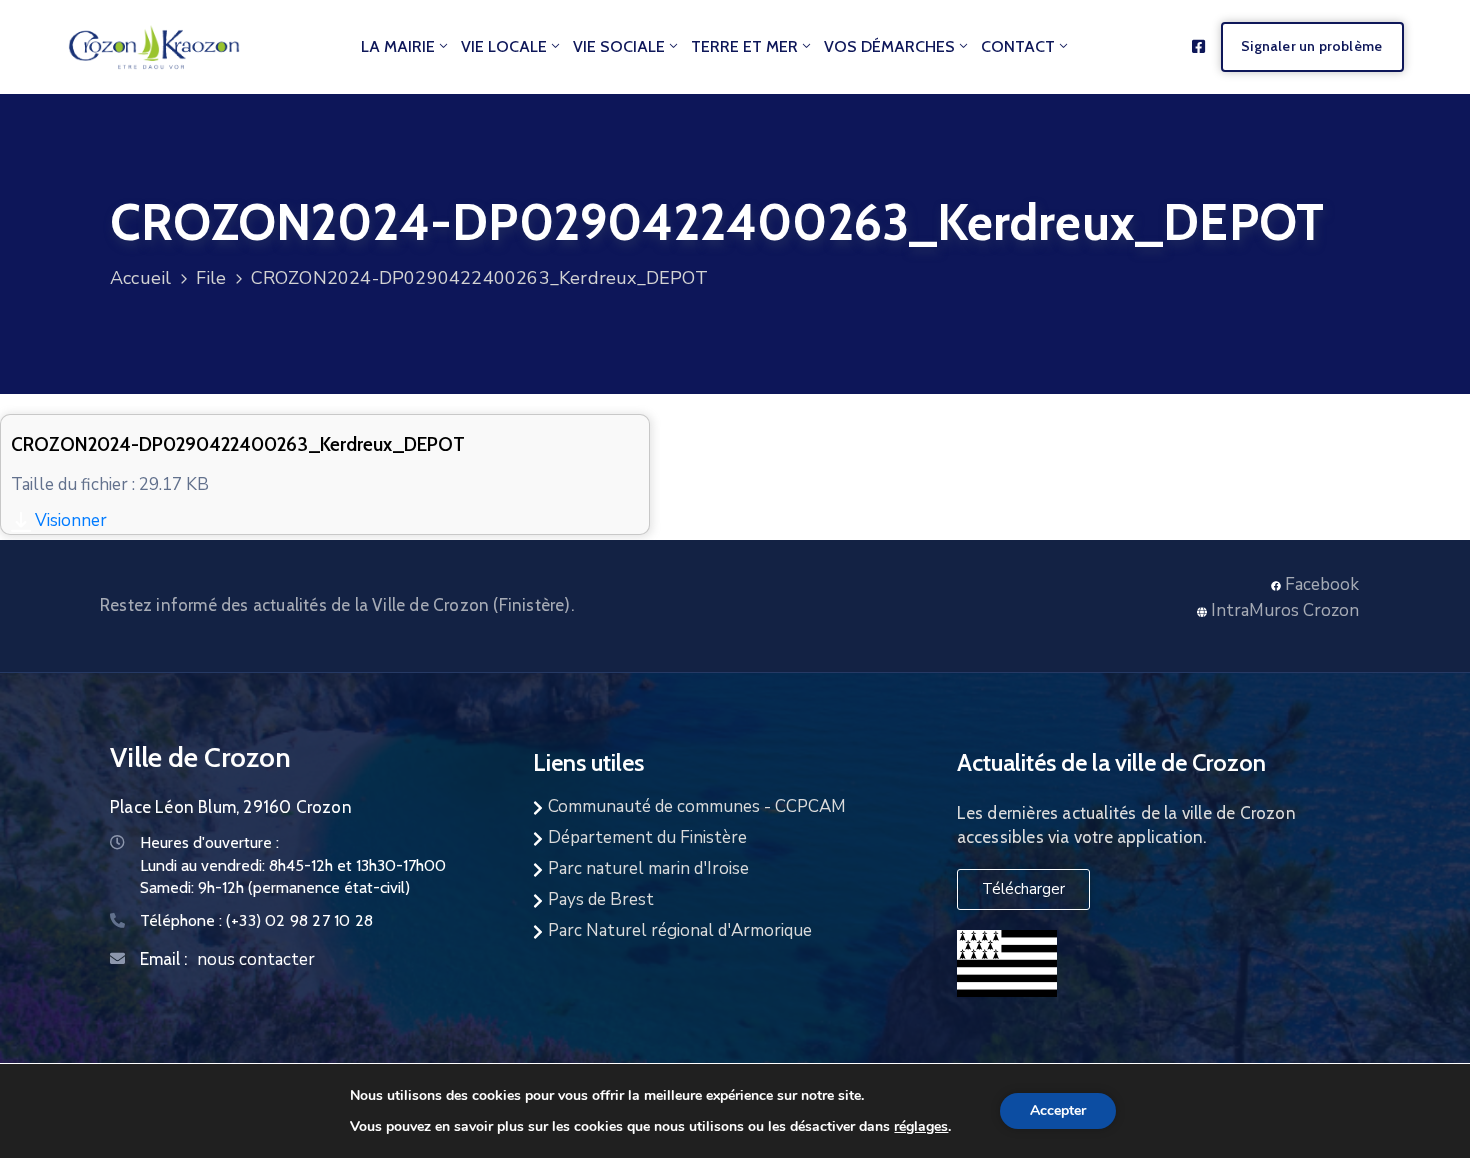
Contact (1018, 46)
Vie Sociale (619, 46)
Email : (163, 959)
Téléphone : (256, 920)
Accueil (140, 278)
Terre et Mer (744, 46)
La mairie (398, 46)
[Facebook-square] (1198, 46)
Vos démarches (889, 46)
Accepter (1058, 1110)
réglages (921, 1126)
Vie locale (504, 46)
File (211, 278)
